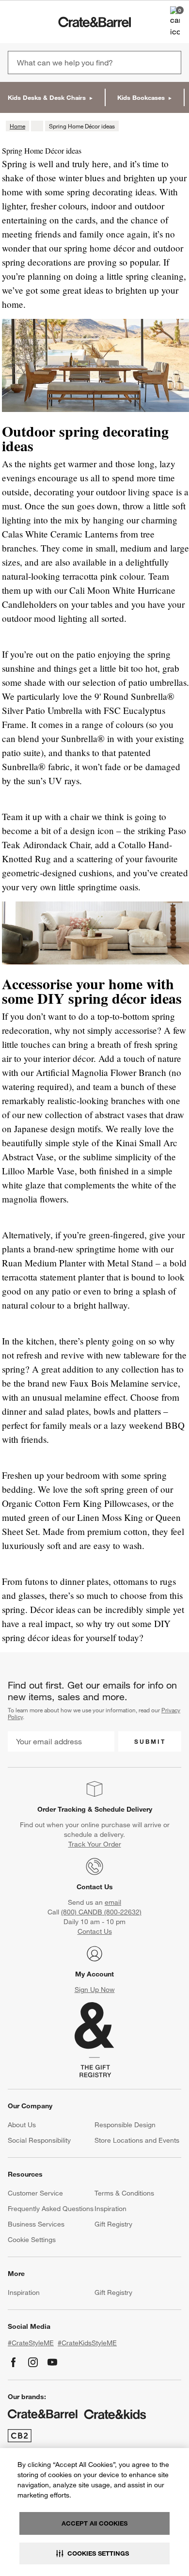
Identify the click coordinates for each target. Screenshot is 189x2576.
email (113, 1902)
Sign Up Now (95, 1990)
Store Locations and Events (137, 2140)
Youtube (52, 2362)
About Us (22, 2125)
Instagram (33, 2362)
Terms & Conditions (124, 2193)
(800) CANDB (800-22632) (101, 1912)
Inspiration (110, 2209)
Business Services (36, 2224)
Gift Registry (113, 2224)
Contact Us (95, 1887)
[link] (36, 22)
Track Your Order (95, 1844)
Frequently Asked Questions (51, 2209)
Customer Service (35, 2193)
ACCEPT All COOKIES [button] (94, 2523)
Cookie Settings (32, 2240)
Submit (150, 1741)
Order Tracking (62, 1809)
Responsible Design (125, 2125)
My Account (94, 1974)
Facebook (14, 2362)
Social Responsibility (39, 2140)
